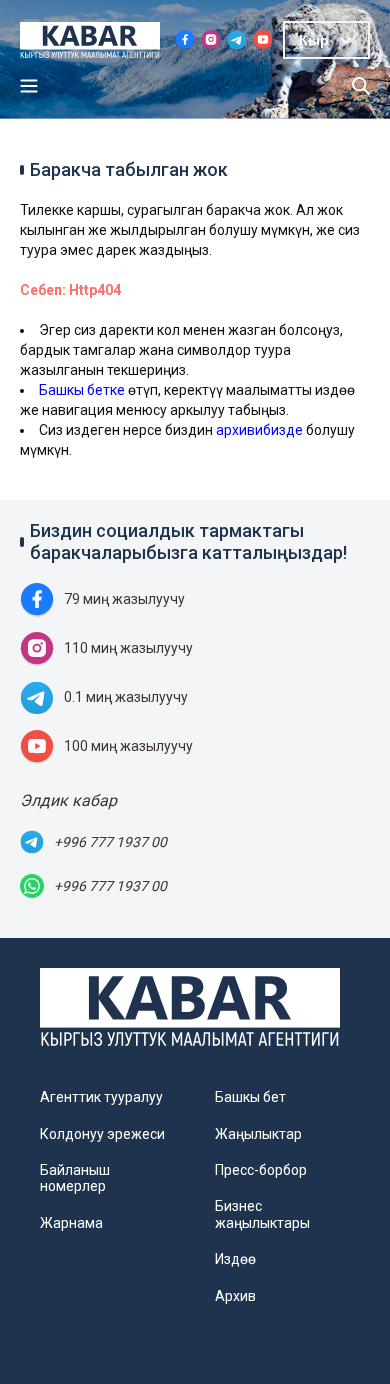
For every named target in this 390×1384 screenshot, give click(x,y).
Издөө (235, 1259)
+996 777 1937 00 (110, 842)
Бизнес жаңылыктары (262, 1214)
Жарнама (71, 1223)
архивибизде (259, 430)
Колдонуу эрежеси (102, 1134)
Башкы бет (250, 1097)
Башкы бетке (82, 390)
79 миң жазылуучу (124, 599)
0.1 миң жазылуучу (126, 697)
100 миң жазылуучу (128, 746)
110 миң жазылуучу (128, 648)
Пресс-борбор (261, 1170)
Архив (235, 1296)
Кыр (314, 40)
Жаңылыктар (258, 1134)
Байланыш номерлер (75, 1178)
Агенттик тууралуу (101, 1097)
